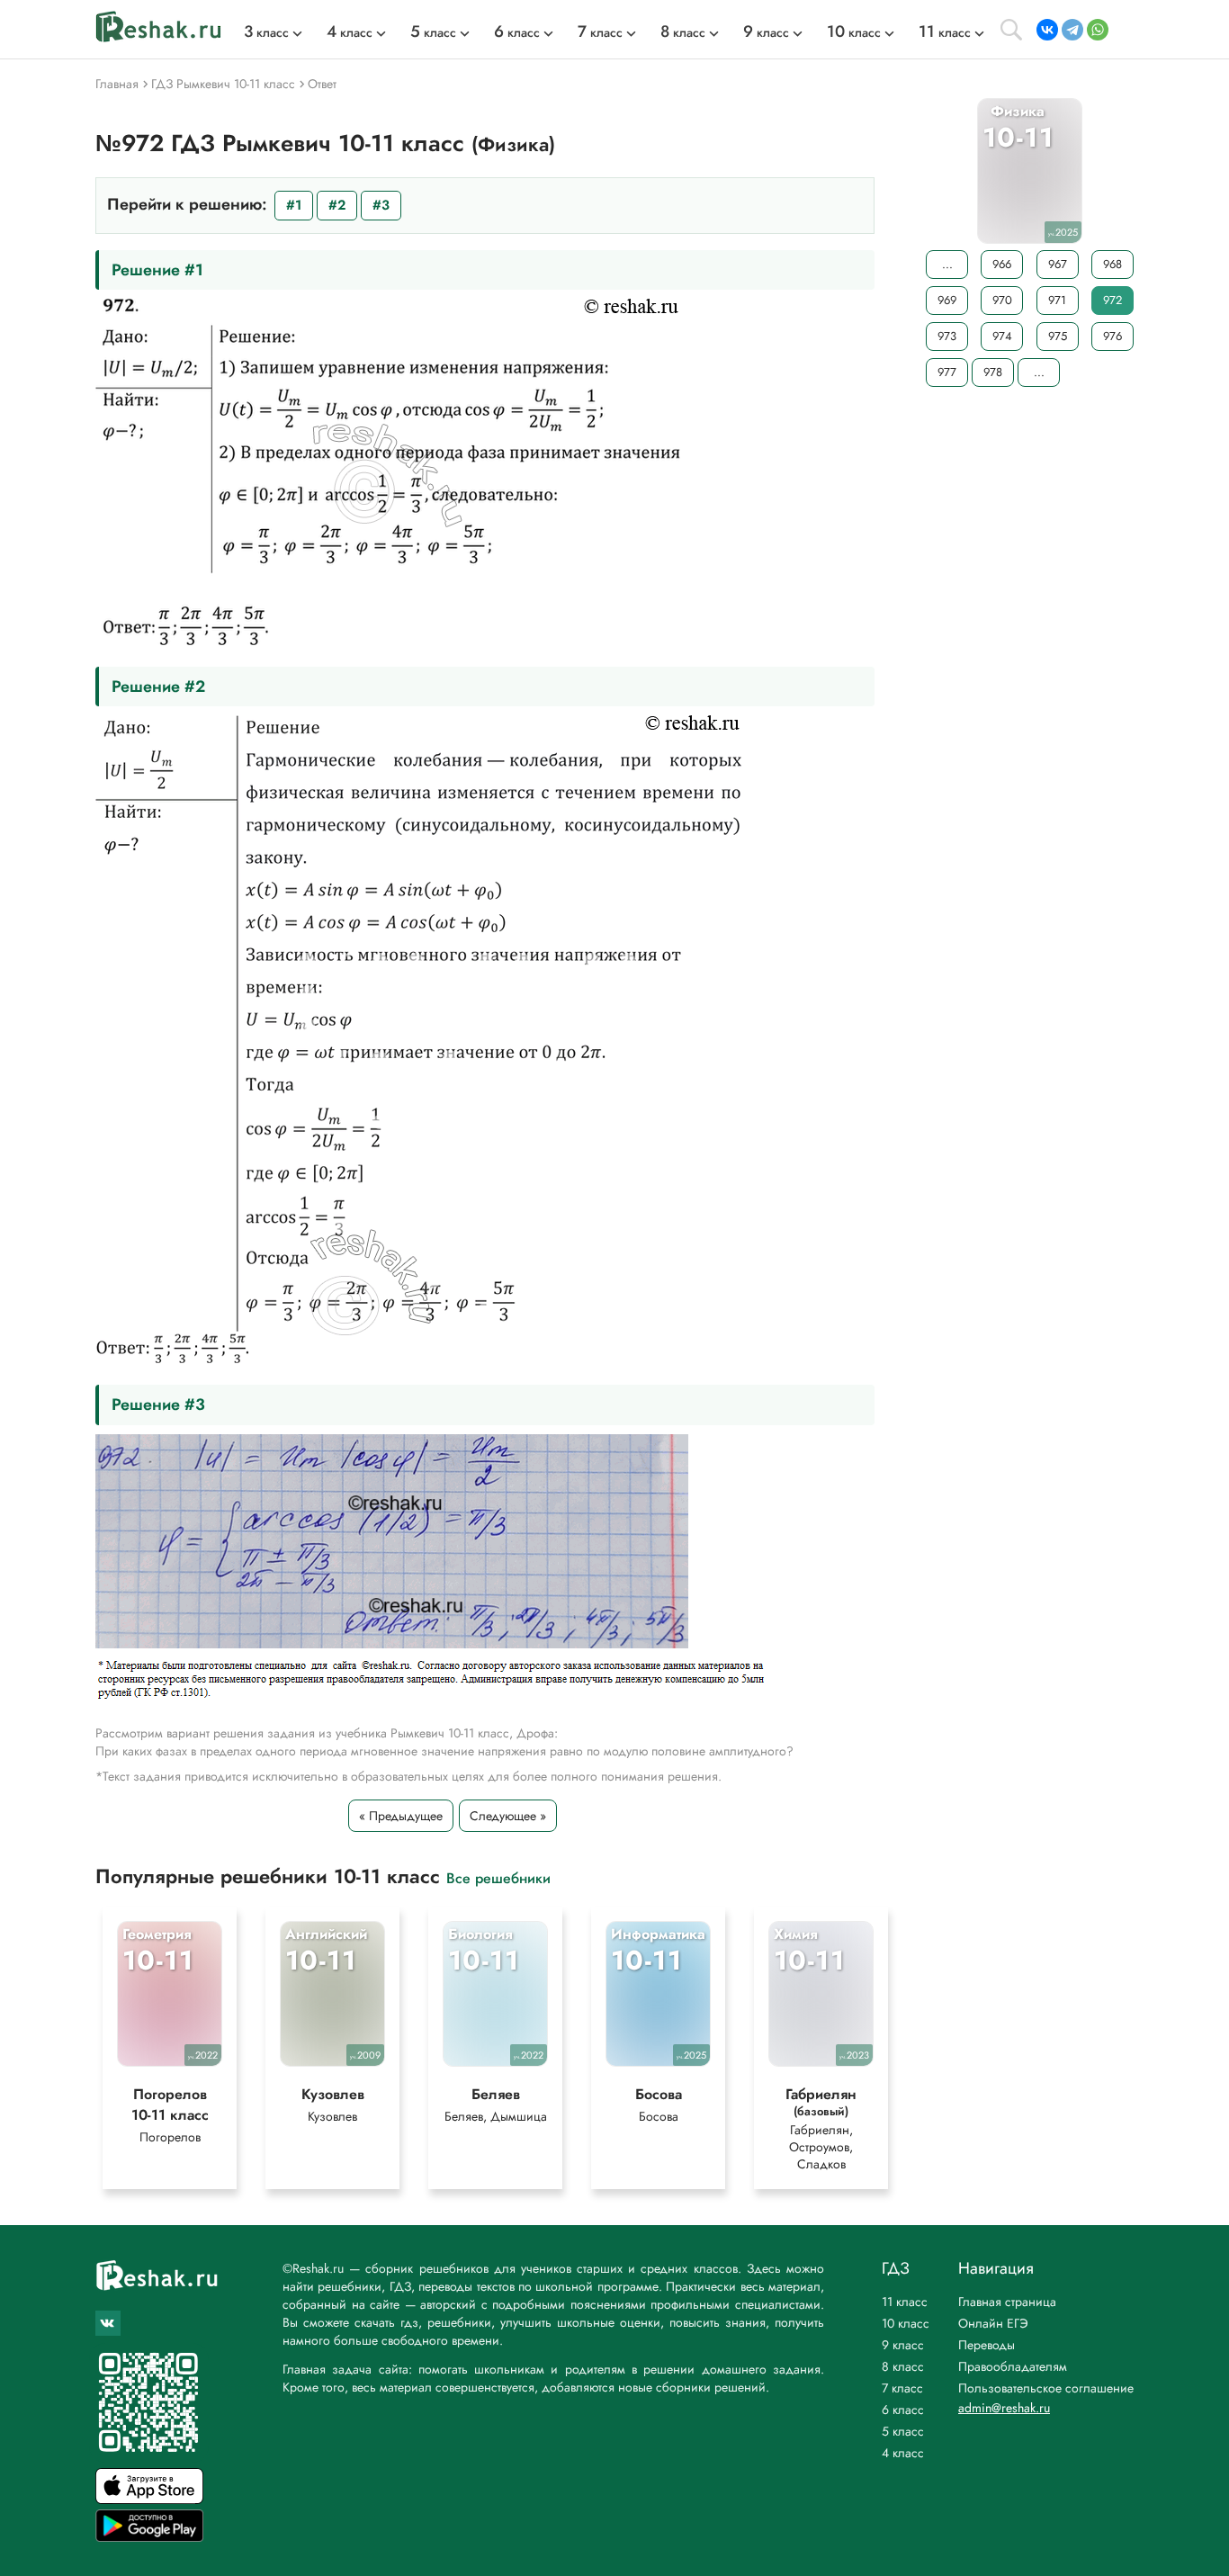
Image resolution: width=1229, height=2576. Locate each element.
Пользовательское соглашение (1046, 2388)
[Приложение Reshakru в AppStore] (149, 2499)
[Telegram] (1072, 30)
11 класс (905, 2302)
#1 (294, 205)
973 (947, 336)
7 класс (902, 2388)
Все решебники (498, 1877)
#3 (381, 205)
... (947, 264)
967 (1058, 264)
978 (993, 372)
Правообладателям (1013, 2366)
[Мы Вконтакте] (108, 2323)
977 (947, 372)
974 (1002, 336)
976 (1112, 336)
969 (947, 300)
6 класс (903, 2410)
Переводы (987, 2345)
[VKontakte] (1047, 30)
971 (1057, 300)
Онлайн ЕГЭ (993, 2323)
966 (1002, 264)
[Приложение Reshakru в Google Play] (149, 2537)
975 (1058, 336)
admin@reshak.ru (1004, 2408)
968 (1112, 264)
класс (266, 32)
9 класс (903, 2345)
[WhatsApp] (1098, 30)
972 (1112, 300)
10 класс (906, 2323)
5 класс (903, 2431)
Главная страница (1007, 2302)
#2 (337, 205)
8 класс (903, 2366)
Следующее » (508, 1816)
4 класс (903, 2453)
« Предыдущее (401, 1816)
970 (1002, 300)
